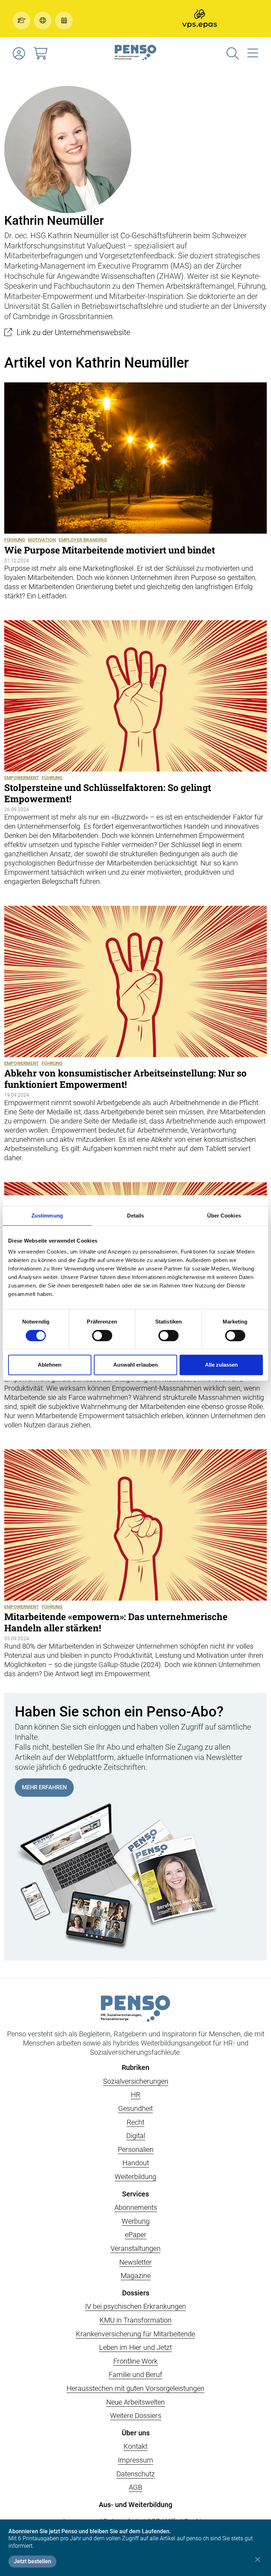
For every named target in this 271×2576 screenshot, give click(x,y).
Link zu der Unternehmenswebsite (73, 332)
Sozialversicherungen (136, 2081)
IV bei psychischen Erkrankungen (135, 2306)
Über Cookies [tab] (224, 1216)
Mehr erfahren (44, 1787)
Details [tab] (136, 1216)
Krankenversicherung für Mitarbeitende (135, 2334)
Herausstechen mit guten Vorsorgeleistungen (135, 2388)
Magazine (136, 2276)
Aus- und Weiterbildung (135, 2505)
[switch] (102, 1336)
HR (136, 2095)
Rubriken (135, 2067)
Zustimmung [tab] (47, 1216)
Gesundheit (135, 2108)
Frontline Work (135, 2361)
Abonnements (136, 2207)
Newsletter (135, 2262)
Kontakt (135, 2446)
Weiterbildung (135, 2177)
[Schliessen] (257, 2559)
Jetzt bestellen (32, 2561)
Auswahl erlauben (135, 1365)
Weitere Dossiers (136, 2416)
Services (135, 2194)
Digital (136, 2136)
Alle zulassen (221, 1365)
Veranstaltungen (135, 2248)
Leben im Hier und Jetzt (135, 2347)
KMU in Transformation (135, 2320)
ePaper (136, 2235)
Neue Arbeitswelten (135, 2402)
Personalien (136, 2149)
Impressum (135, 2460)
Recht (135, 2122)
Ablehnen (50, 1365)
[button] (23, 20)
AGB (135, 2487)
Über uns (136, 2433)
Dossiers (136, 2293)
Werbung (136, 2221)
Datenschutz (136, 2474)
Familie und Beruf (135, 2375)
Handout (136, 2163)
